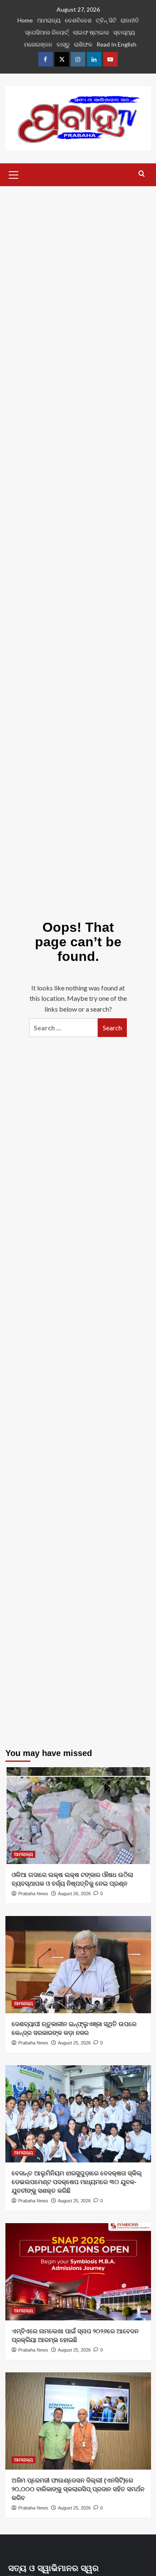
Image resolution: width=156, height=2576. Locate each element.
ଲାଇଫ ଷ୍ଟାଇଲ (91, 32)
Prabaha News (33, 1894)
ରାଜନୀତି (130, 20)
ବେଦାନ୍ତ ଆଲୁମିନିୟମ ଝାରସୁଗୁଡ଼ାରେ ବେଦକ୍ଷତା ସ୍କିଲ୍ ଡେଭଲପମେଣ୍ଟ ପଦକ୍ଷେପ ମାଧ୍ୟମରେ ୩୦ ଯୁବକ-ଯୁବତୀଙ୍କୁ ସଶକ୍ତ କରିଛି (77, 2182)
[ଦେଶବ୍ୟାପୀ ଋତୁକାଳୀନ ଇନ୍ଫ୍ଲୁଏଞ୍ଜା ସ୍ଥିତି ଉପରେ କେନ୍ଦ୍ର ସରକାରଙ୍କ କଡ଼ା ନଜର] (78, 1964)
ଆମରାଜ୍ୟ (49, 20)
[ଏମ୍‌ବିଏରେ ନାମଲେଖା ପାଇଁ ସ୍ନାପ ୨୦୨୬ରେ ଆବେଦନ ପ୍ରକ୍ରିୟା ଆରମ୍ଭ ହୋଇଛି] (78, 2272)
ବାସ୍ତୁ (63, 44)
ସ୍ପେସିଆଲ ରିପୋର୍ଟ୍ (47, 32)
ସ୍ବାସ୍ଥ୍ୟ (124, 32)
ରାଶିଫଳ (83, 44)
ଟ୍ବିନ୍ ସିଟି (106, 20)
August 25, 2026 (74, 2043)
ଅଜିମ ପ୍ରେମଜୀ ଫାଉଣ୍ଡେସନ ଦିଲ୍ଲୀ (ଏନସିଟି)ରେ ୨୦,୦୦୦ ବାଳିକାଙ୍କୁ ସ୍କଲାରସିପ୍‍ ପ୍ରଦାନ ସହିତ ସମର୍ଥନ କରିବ (78, 2489)
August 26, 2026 (74, 1894)
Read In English (116, 44)
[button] (14, 174)
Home (25, 20)
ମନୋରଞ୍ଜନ (38, 44)
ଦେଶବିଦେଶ (78, 20)
